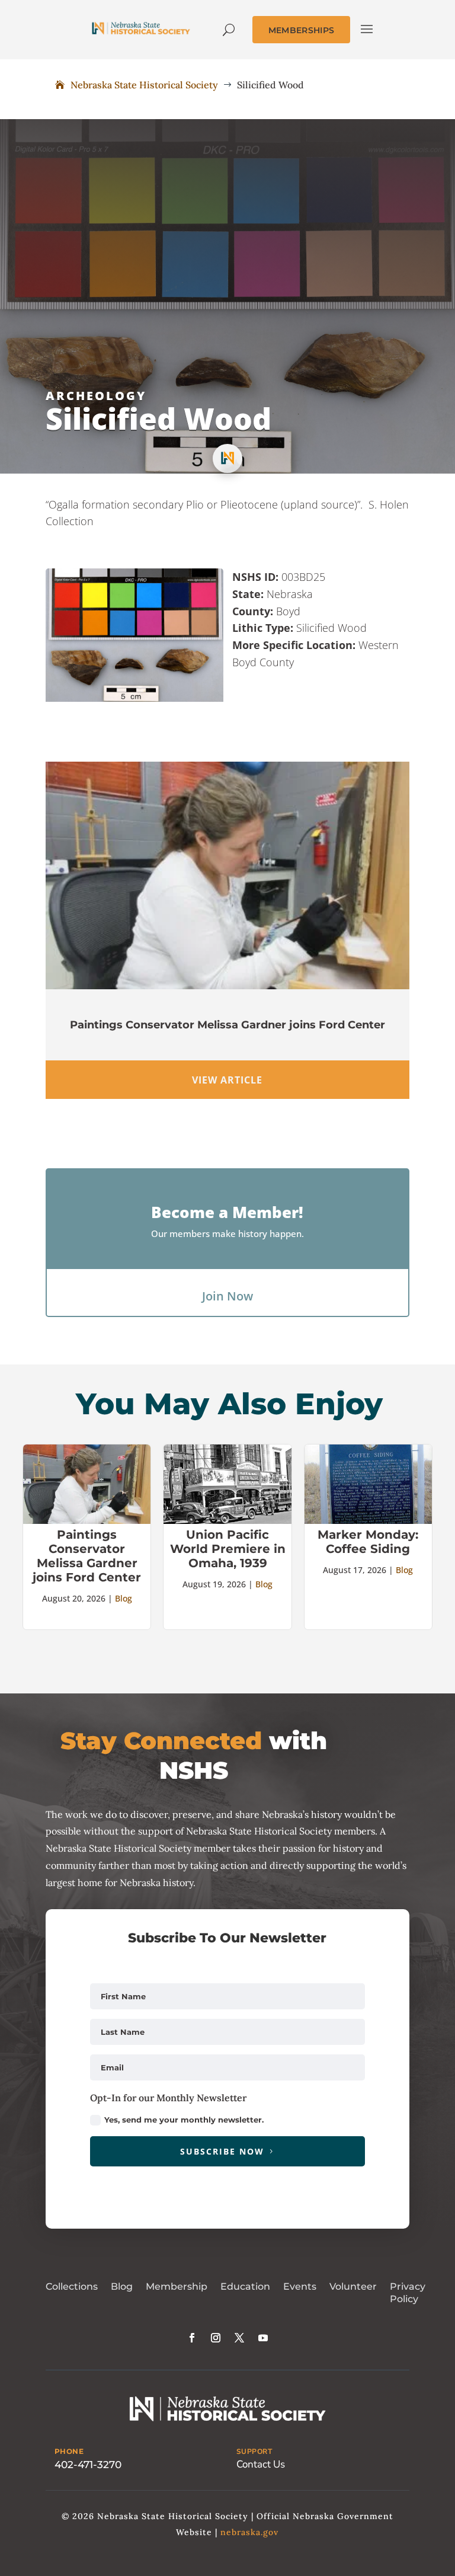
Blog (124, 1598)
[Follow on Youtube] (263, 2338)
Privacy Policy (408, 2293)
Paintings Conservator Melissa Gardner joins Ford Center (227, 1025)
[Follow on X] (239, 2338)
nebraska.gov (249, 2532)
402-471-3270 (88, 2465)
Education (245, 2286)
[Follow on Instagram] (216, 2338)
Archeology (96, 396)
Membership (177, 2286)
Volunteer (353, 2286)
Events (300, 2286)
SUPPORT (254, 2452)
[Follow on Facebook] (192, 2338)
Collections (72, 2286)
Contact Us (261, 2464)
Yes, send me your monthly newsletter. (184, 2120)
